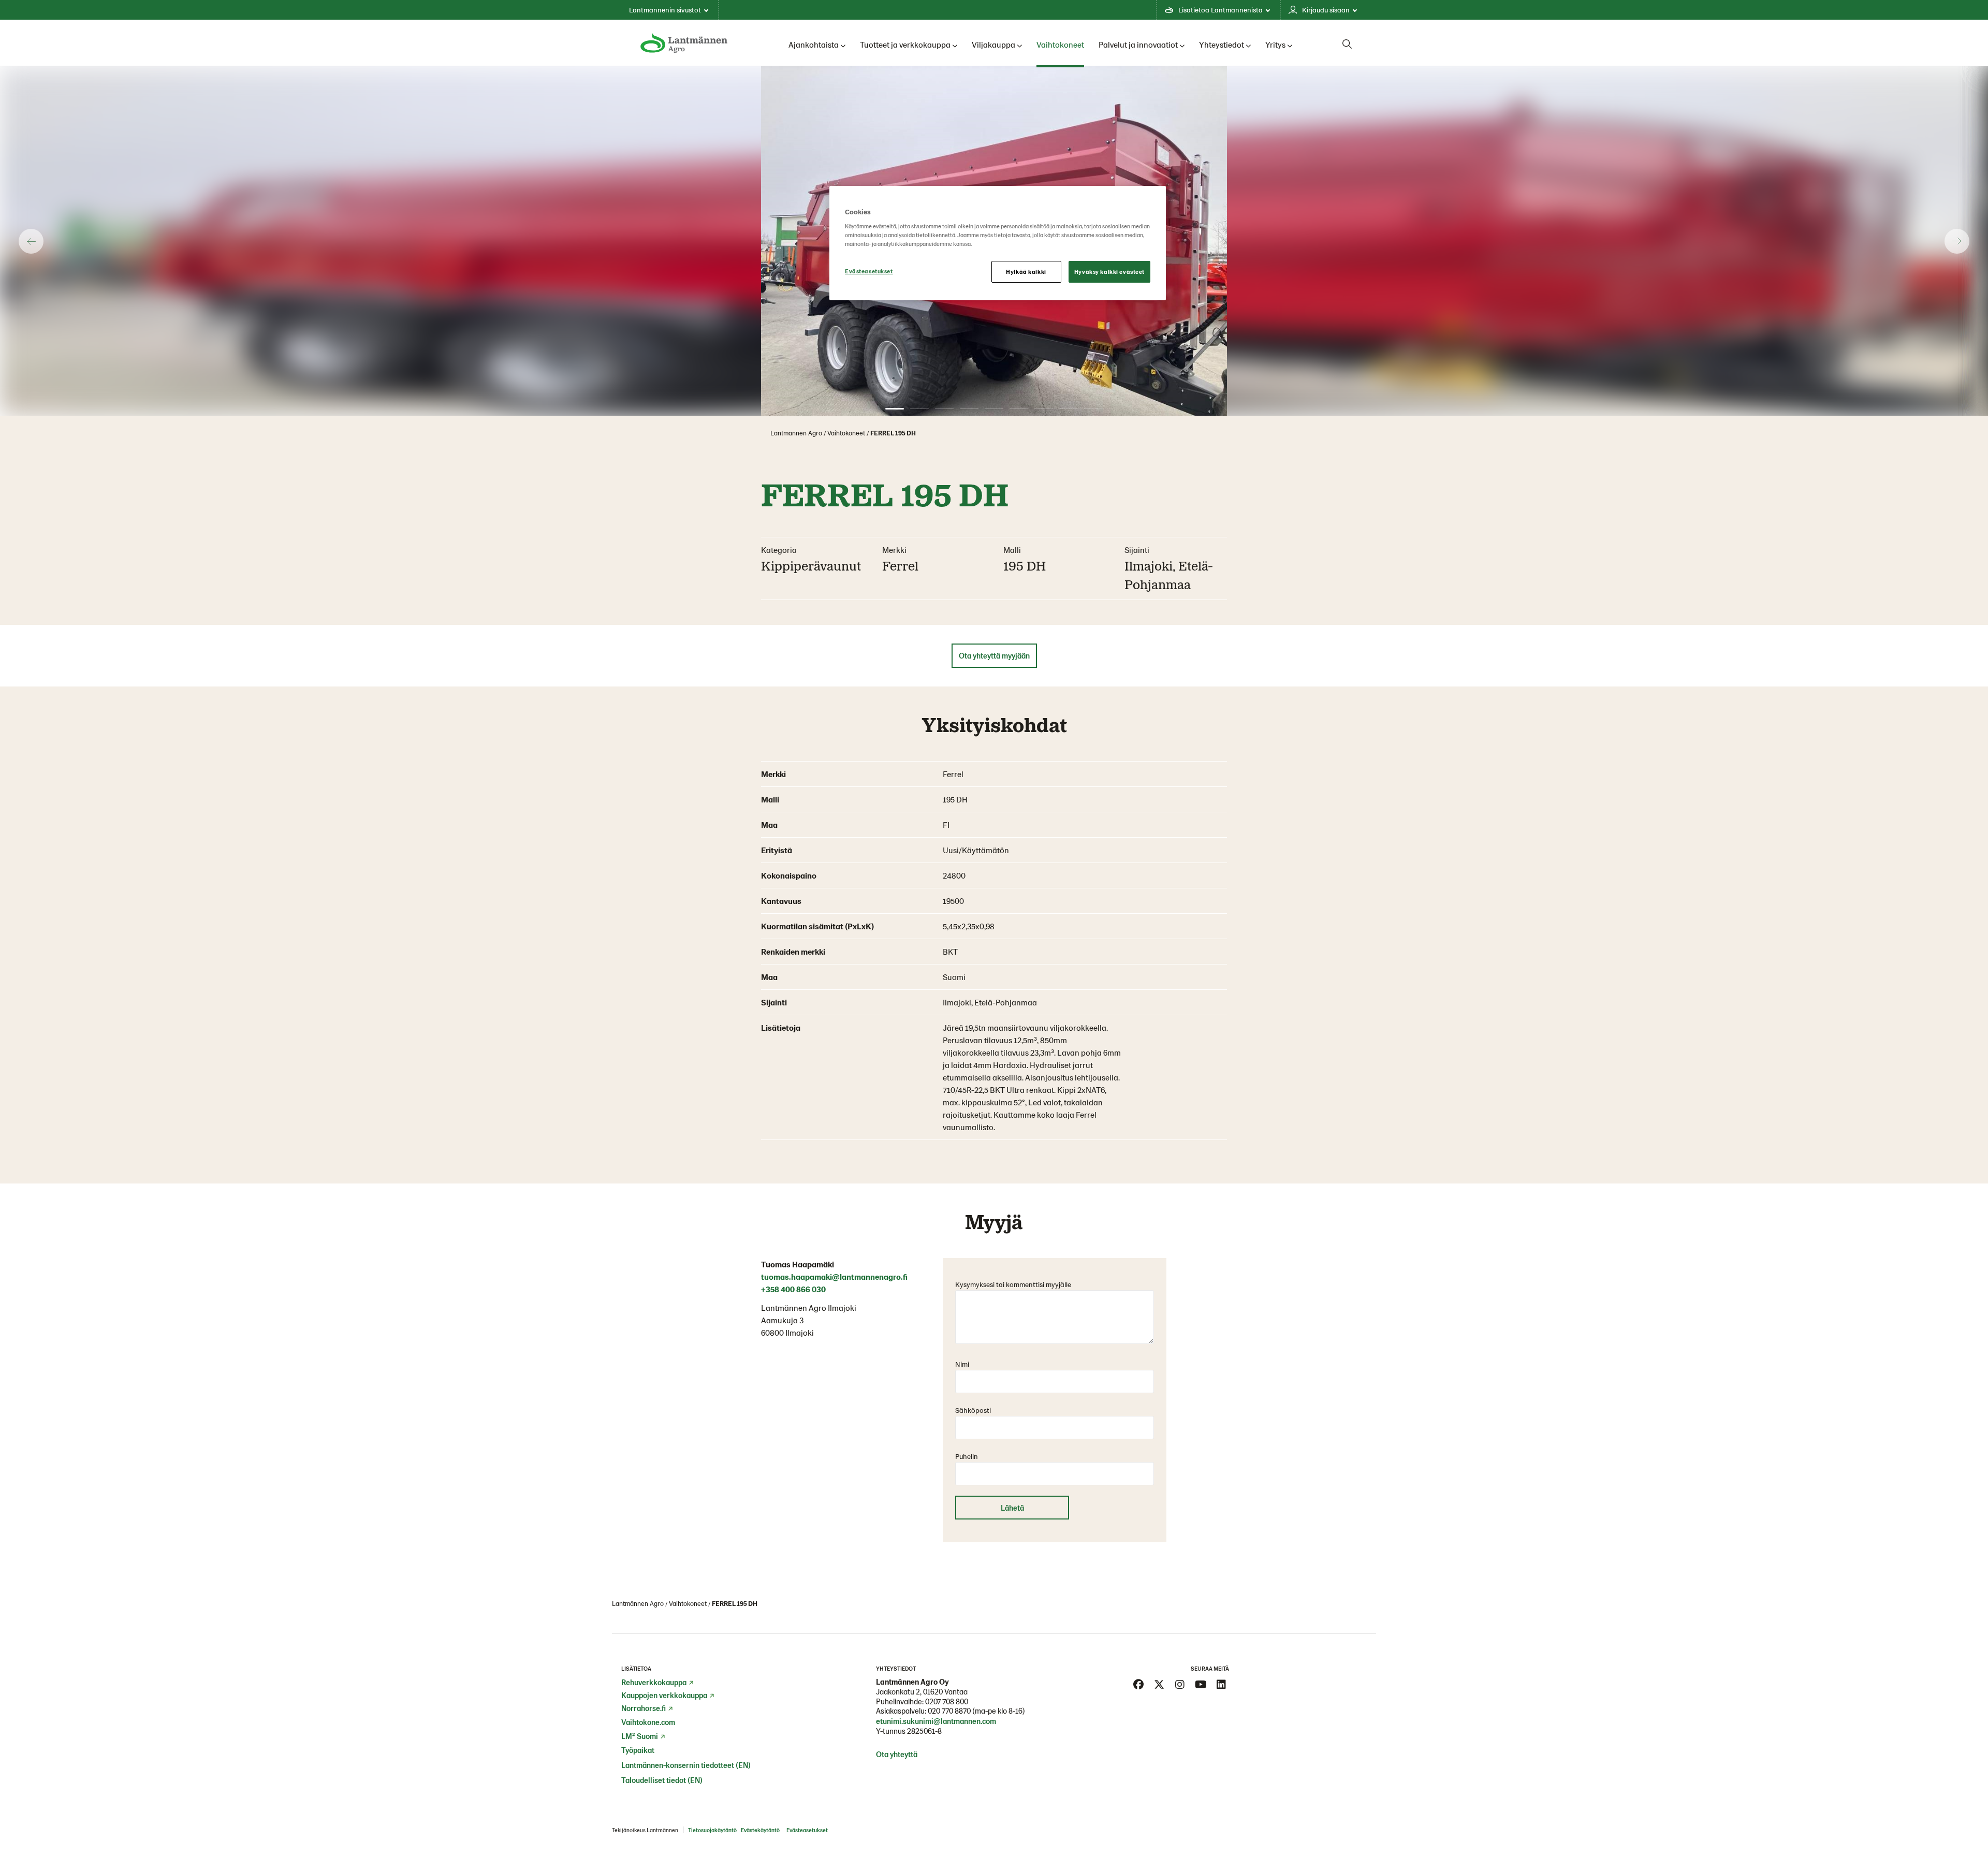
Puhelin (967, 1456)
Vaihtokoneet (1060, 44)
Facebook (1138, 1685)
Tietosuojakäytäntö (712, 1830)
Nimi (962, 1364)
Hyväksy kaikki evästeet (1109, 272)
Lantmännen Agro (796, 433)
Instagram (1180, 1685)
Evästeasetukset (869, 271)
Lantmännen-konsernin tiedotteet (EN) (686, 1765)
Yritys (1275, 44)
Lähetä (1012, 1508)
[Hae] (1347, 44)
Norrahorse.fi (644, 1708)
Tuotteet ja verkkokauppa (905, 44)
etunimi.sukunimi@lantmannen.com (936, 1721)
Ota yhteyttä (897, 1754)
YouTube (1201, 1685)
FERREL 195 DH (893, 433)
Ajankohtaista (814, 44)
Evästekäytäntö (760, 1830)
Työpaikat (638, 1750)
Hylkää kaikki (1026, 272)
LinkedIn (1221, 1685)
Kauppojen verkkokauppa (664, 1695)
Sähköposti (973, 1410)
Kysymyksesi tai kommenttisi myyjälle (1013, 1284)
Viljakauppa (993, 44)
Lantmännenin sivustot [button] (665, 10)
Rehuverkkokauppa (654, 1682)
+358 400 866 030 (793, 1289)
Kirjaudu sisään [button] (1326, 10)
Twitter (1159, 1685)
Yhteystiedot (1222, 44)
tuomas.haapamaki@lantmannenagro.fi (834, 1276)
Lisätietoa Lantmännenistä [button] (1220, 10)
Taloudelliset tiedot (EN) (662, 1780)
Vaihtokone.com (648, 1722)
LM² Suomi (640, 1736)
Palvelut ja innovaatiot (1138, 44)
